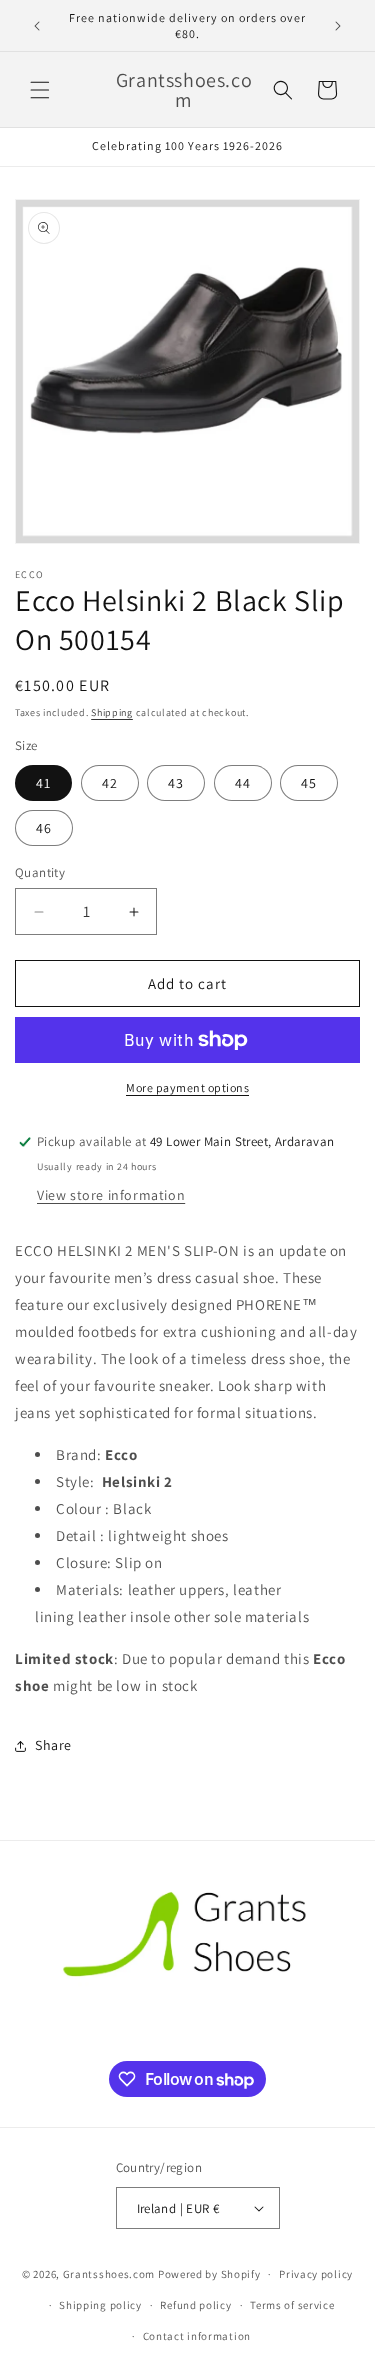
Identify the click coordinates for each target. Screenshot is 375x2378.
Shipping (112, 712)
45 (309, 783)
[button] (40, 90)
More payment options (187, 1087)
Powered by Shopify (209, 2274)
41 (43, 783)
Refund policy (195, 2305)
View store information (111, 1195)
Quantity (40, 872)
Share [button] (53, 1745)
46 (44, 828)
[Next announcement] (338, 26)
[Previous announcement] (37, 26)
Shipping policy (100, 2305)
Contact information (197, 2336)
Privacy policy (316, 2274)
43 (176, 783)
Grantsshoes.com (109, 2274)
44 (243, 783)
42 (110, 783)
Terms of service (292, 2305)
